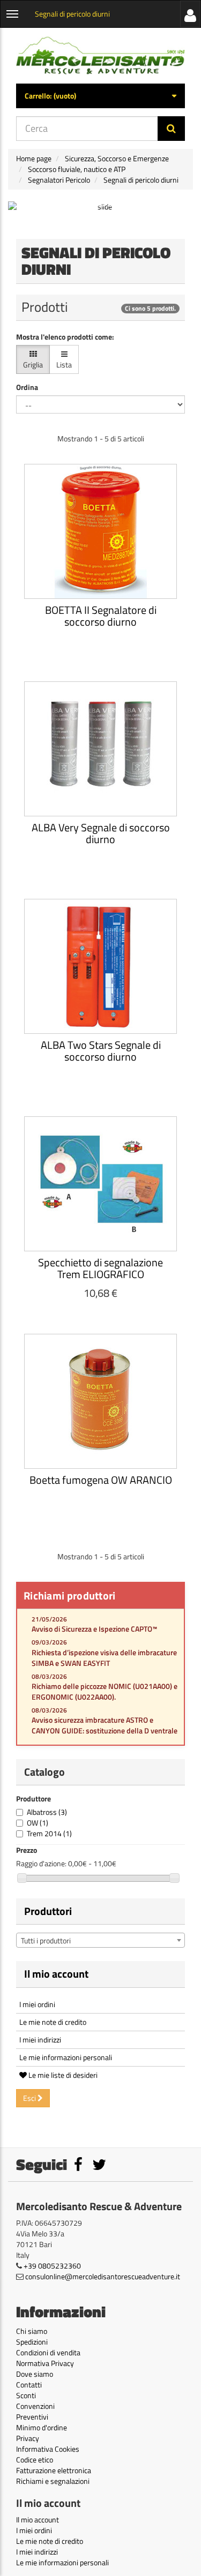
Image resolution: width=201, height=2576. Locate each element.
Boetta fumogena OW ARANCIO (101, 1480)
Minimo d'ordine (42, 2427)
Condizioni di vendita (48, 2352)
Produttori (48, 1911)
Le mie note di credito (53, 2022)
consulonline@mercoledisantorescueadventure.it (103, 2276)
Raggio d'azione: (41, 1864)
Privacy (28, 2438)
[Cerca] (171, 129)
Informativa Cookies (48, 2449)
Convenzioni (35, 2406)
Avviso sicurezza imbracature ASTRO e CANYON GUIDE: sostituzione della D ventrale (105, 1725)
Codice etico (35, 2459)
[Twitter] (99, 2167)
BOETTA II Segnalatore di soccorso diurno (101, 616)
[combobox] (100, 1940)
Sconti (26, 2395)
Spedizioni (32, 2342)
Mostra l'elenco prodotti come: (65, 337)
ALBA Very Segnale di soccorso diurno (101, 833)
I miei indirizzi (40, 2040)
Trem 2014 (49, 1833)
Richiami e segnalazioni (53, 2481)
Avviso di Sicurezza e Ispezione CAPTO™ (94, 1629)
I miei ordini (37, 2004)
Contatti (29, 2385)
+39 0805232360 (52, 2266)
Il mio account (56, 1974)
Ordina (27, 387)
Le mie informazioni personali (66, 2057)
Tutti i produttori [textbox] (46, 1940)
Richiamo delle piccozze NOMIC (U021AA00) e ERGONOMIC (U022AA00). (105, 1691)
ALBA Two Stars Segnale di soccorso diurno (101, 1051)
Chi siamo (32, 2331)
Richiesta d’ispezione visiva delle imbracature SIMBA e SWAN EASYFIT (104, 1658)
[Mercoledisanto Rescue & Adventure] (100, 56)
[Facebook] (79, 2167)
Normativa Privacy (45, 2363)
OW (38, 1823)
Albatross (47, 1812)
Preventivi (32, 2417)
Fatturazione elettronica (54, 2470)
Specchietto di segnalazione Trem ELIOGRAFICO (100, 1268)
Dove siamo (35, 2374)
